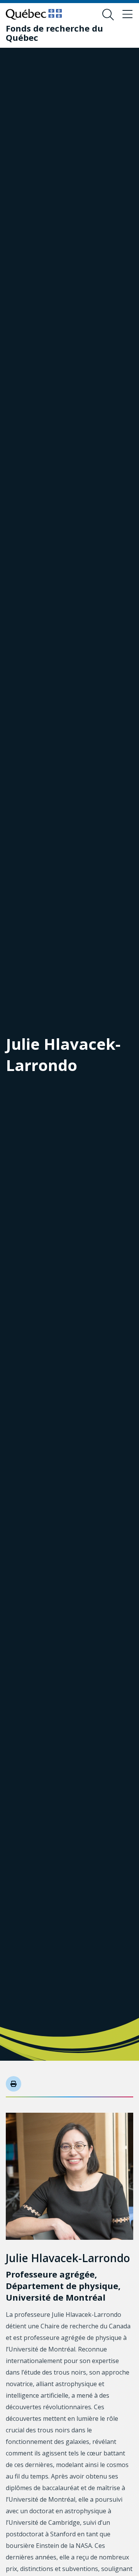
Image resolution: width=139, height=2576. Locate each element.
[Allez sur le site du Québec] (34, 14)
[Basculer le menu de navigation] (127, 15)
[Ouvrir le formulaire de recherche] (108, 15)
